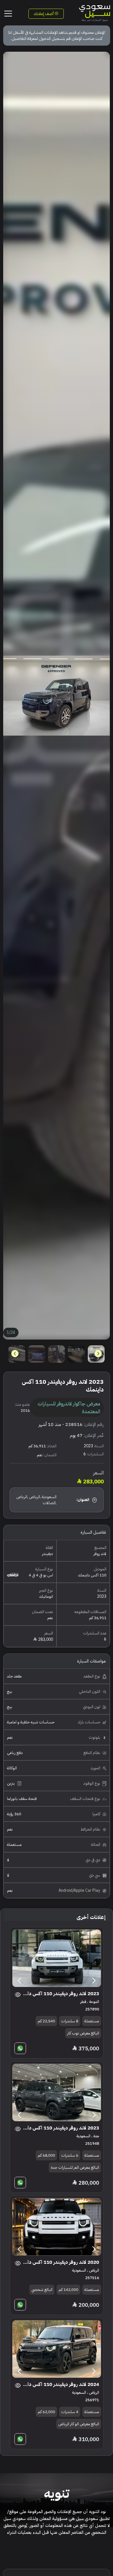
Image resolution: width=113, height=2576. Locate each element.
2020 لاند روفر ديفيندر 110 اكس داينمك (61, 2262)
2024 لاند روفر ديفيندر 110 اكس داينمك (61, 2384)
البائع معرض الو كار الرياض (79, 2424)
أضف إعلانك (44, 14)
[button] (15, 1354)
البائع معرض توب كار (83, 2033)
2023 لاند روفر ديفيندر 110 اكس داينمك (61, 1994)
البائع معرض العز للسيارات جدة (75, 2167)
